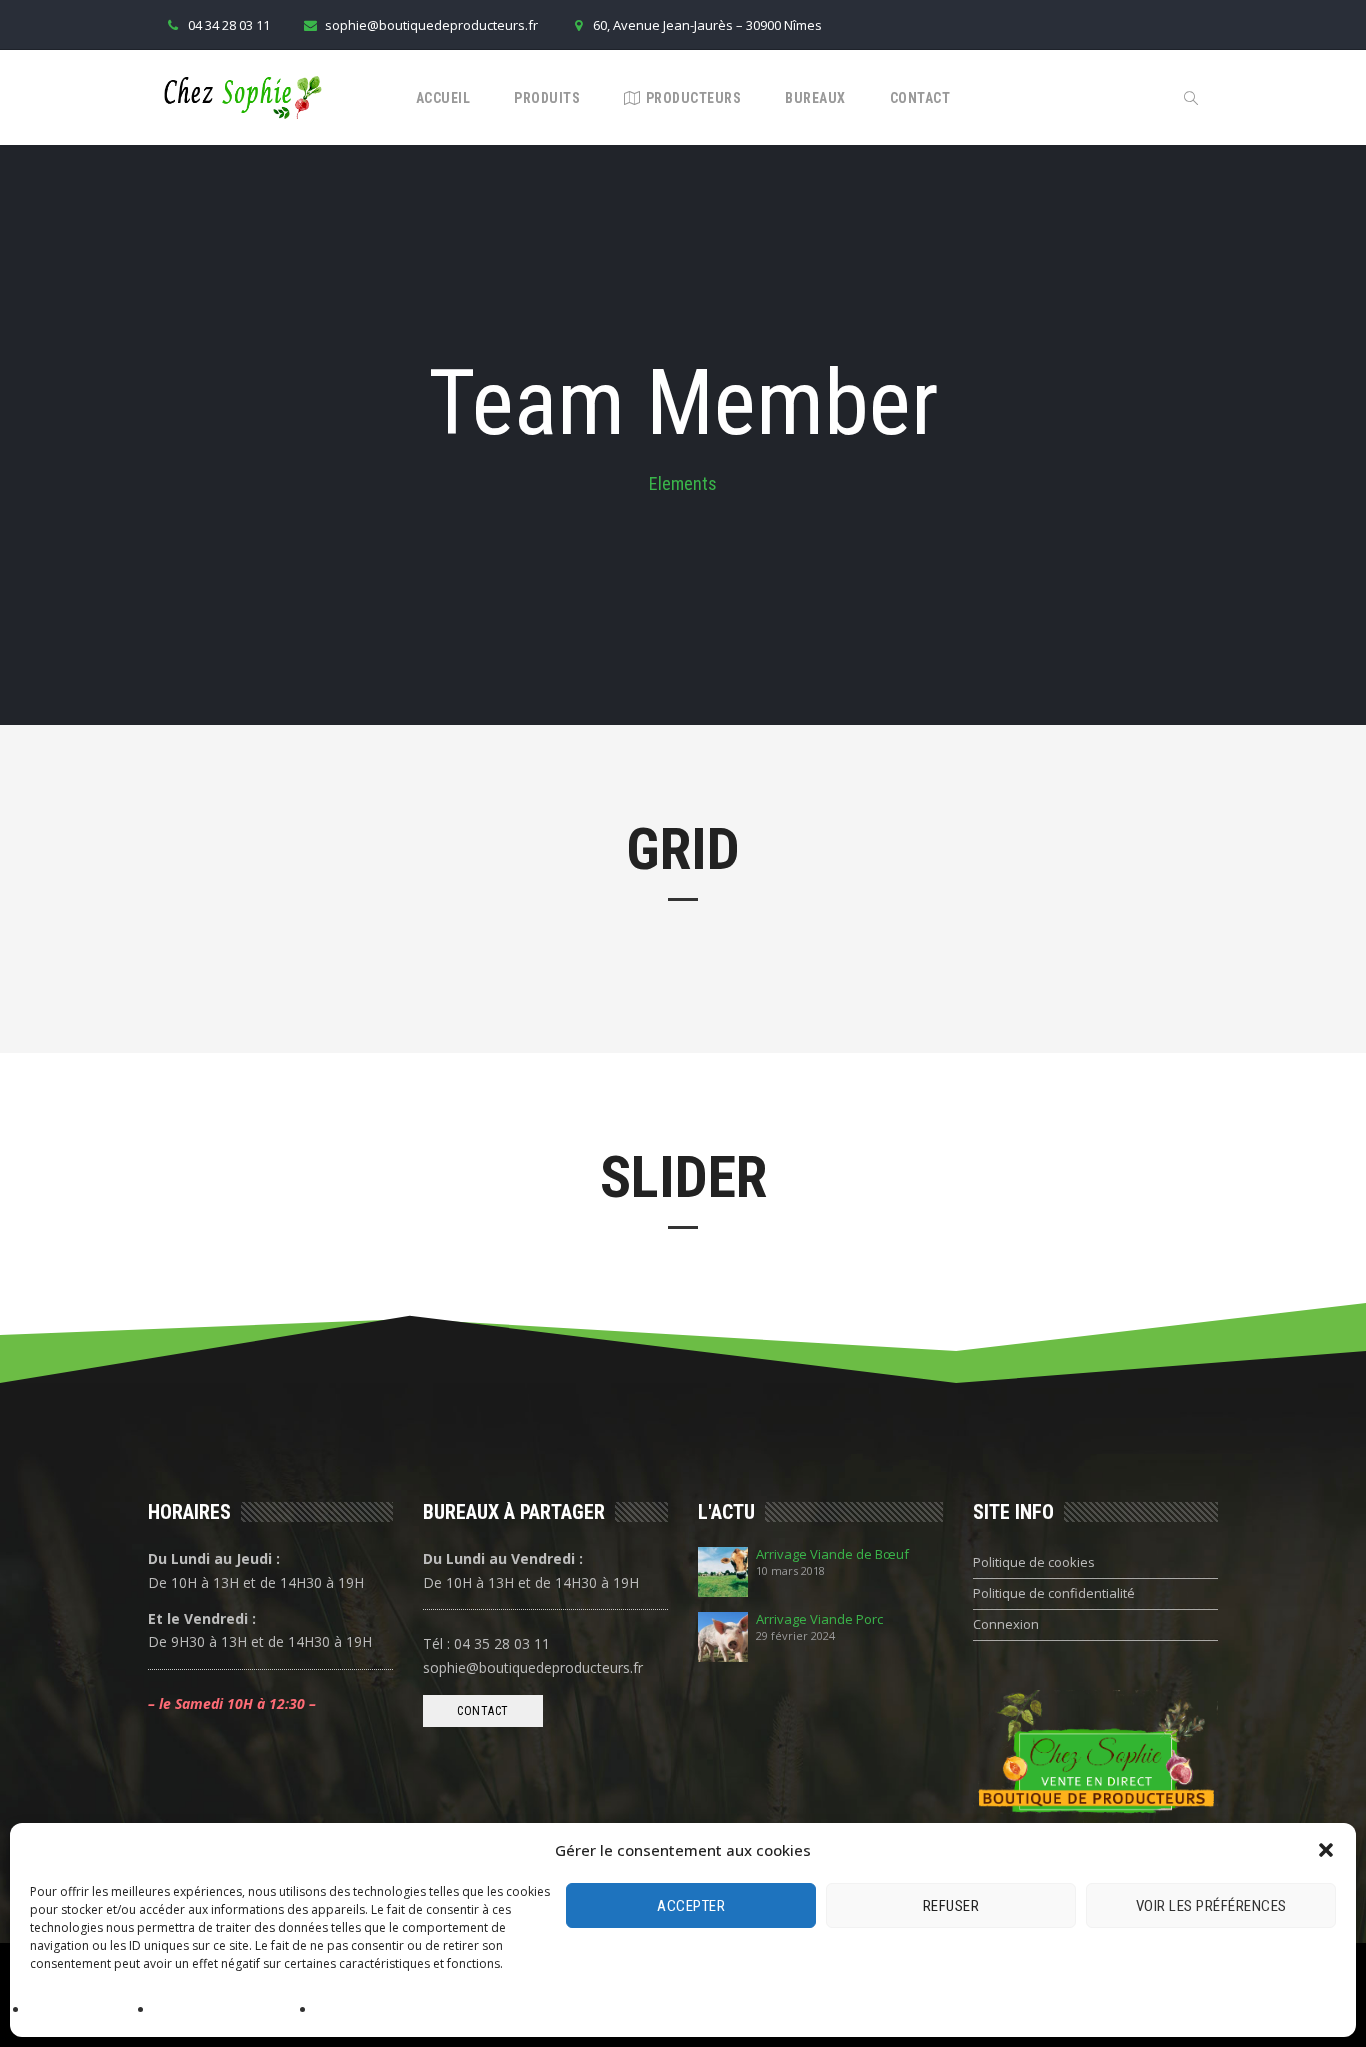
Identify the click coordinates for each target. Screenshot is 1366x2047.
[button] (1326, 1850)
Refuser (951, 1906)
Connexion (1006, 1624)
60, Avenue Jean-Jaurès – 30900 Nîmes (707, 25)
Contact (920, 98)
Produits (547, 98)
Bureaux (815, 98)
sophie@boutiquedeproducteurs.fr (431, 25)
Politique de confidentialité (231, 2010)
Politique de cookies (87, 2010)
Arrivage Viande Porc (819, 1619)
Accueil (443, 98)
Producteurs (694, 98)
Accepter (691, 1906)
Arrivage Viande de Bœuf (832, 1554)
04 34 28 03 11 (229, 25)
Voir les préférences (1211, 1906)
